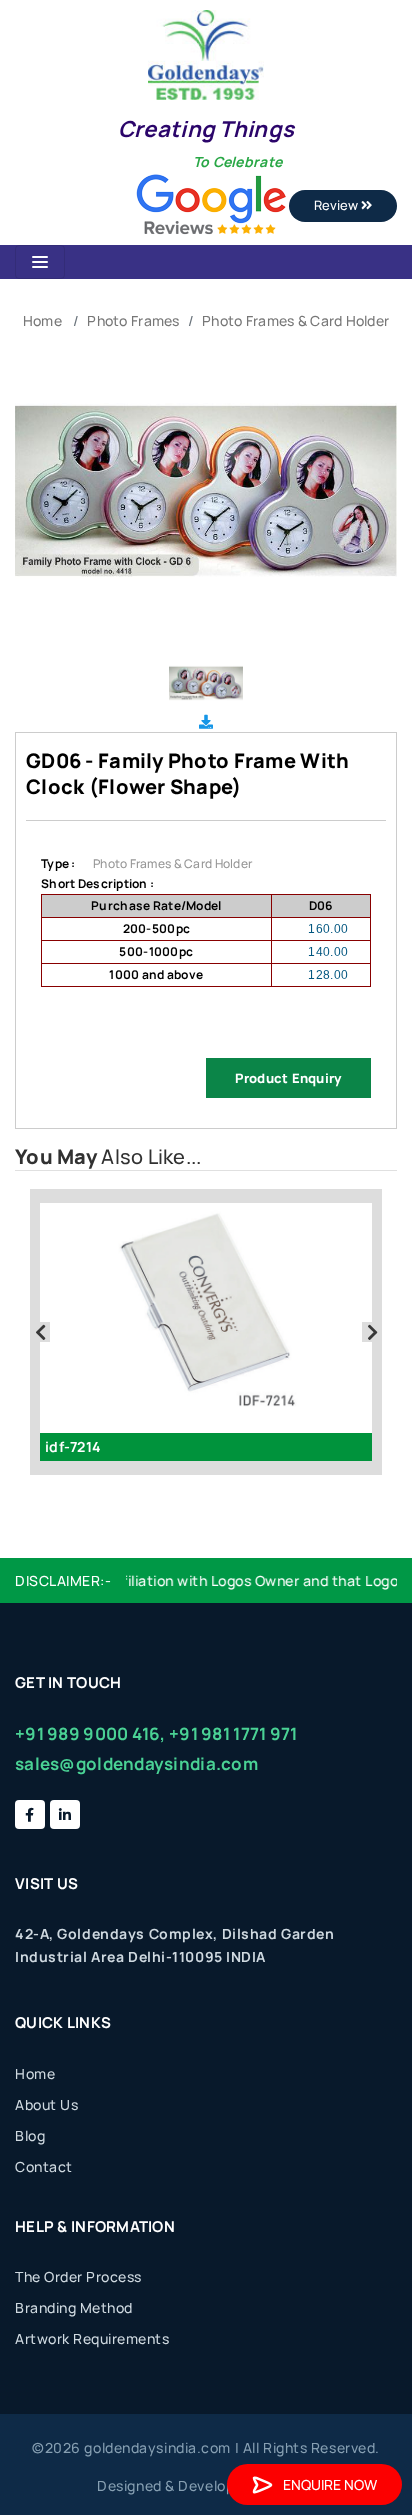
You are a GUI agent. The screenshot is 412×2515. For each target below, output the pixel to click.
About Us (46, 2104)
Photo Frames (133, 320)
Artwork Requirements (92, 2338)
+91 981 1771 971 (233, 1733)
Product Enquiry (288, 1078)
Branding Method (74, 2307)
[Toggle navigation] (40, 262)
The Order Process (78, 2276)
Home (42, 320)
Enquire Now (330, 2484)
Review (337, 205)
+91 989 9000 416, (90, 1733)
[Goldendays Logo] (205, 53)
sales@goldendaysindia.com (136, 1763)
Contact (44, 2166)
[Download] (206, 721)
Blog (30, 2135)
